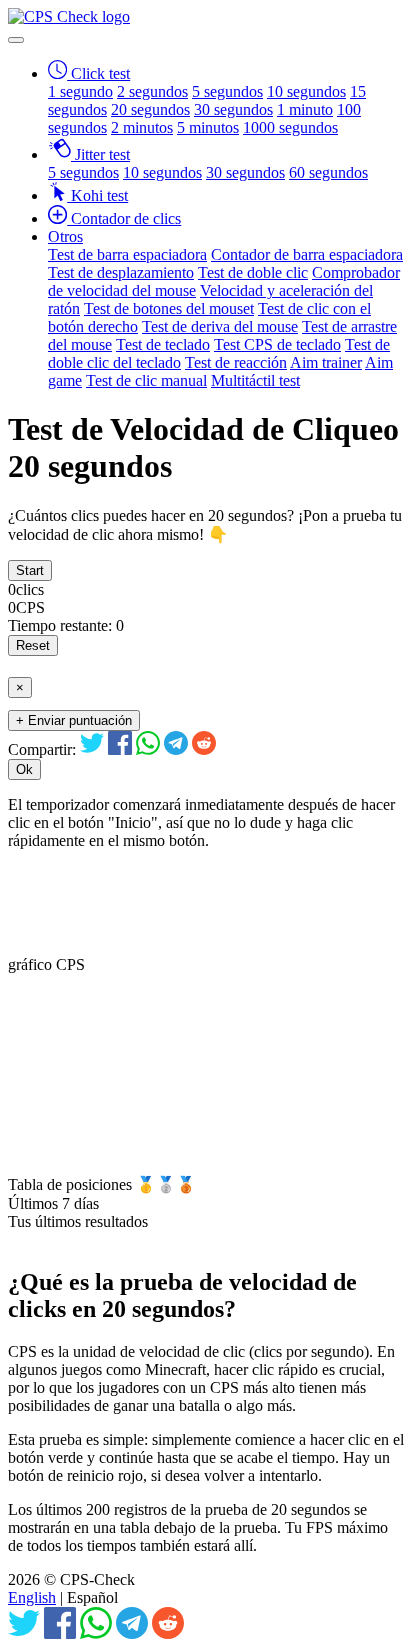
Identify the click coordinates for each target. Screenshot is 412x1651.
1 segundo (80, 91)
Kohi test (97, 195)
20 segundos (150, 109)
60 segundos (328, 172)
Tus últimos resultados (78, 1221)
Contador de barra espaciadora (307, 254)
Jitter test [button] (100, 154)
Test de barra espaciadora (127, 254)
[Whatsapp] (148, 749)
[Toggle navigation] (16, 40)
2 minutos (142, 127)
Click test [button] (98, 73)
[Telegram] (176, 749)
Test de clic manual (146, 380)
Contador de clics (124, 218)
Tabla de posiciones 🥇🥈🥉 (102, 1184)
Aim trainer (326, 362)
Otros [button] (65, 236)
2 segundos (152, 91)
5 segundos (227, 91)
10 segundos (306, 91)
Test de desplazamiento (121, 272)
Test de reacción (236, 362)
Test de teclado (163, 344)
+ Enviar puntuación (74, 720)
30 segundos (233, 109)
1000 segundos (290, 127)
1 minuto (305, 109)
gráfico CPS (46, 964)
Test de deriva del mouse (220, 326)
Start (30, 570)
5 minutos (208, 127)
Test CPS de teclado (277, 344)
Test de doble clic (253, 272)
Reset (33, 645)
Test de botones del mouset (169, 308)
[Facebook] (120, 749)
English (32, 1597)
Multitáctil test (255, 380)
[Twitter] (92, 749)
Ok (24, 769)
